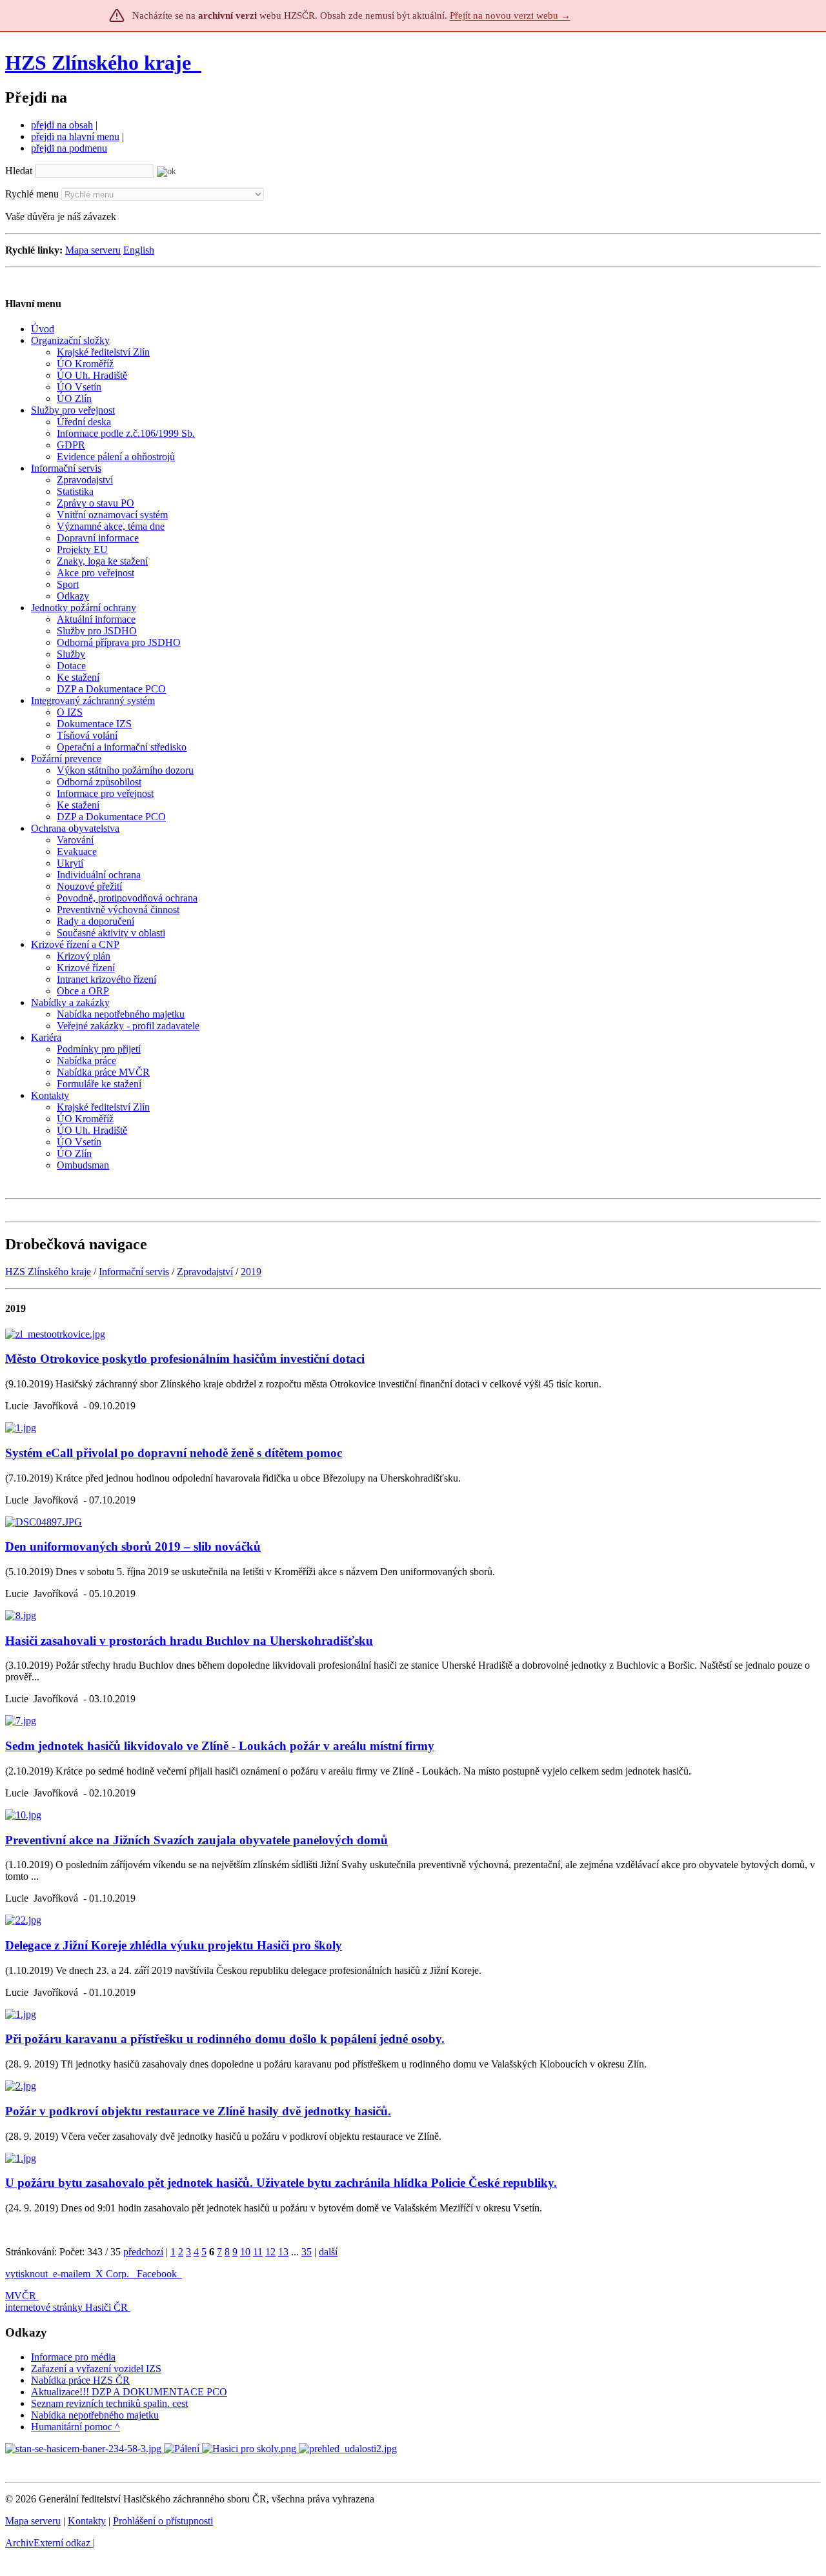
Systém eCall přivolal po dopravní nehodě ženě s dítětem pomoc (174, 1453)
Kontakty (87, 2521)
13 (283, 2252)
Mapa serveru (93, 250)
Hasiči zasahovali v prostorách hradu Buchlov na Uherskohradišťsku (189, 1641)
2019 (251, 1272)
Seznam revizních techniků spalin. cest (109, 2403)
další (328, 2252)
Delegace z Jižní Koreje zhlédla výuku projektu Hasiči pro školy (174, 1945)
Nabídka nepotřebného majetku (95, 2415)
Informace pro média (73, 2357)
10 (245, 2252)
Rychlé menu (32, 194)
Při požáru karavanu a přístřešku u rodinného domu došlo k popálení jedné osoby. (225, 2039)
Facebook (158, 2274)
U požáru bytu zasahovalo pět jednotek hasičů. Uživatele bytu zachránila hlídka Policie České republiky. (281, 2183)
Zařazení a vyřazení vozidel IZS (96, 2369)
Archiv (48, 2543)
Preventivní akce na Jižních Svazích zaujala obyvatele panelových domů (196, 1840)
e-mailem (72, 2274)
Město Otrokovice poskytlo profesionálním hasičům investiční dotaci (185, 1359)
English (139, 250)
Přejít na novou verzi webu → (510, 15)
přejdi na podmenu (69, 148)
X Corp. (114, 2274)
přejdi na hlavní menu (75, 136)
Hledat (19, 171)
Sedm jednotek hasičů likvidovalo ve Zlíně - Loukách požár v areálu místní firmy (220, 1746)
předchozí (143, 2252)
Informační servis (134, 1272)
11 (258, 2252)
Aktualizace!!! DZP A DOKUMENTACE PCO (129, 2392)
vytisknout (26, 2274)
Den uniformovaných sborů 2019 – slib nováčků (133, 1546)
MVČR (21, 2296)
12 (270, 2252)
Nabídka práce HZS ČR (80, 2380)
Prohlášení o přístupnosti (163, 2521)
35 (307, 2252)
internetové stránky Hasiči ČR (66, 2307)
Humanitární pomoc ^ (76, 2427)
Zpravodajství (205, 1272)
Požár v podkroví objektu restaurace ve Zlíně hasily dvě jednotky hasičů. (198, 2111)
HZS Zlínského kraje (98, 63)
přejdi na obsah (62, 125)
